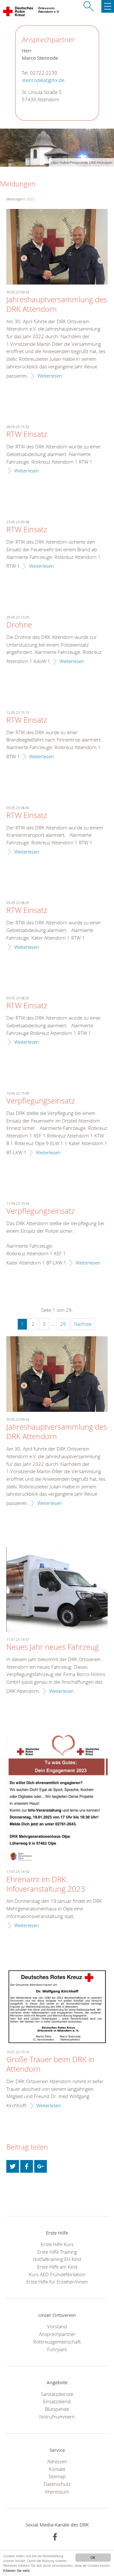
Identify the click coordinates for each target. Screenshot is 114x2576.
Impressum (57, 2492)
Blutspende (57, 2409)
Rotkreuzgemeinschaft (57, 2342)
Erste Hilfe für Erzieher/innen (57, 2282)
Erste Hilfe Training (57, 2252)
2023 (30, 199)
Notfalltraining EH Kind (57, 2259)
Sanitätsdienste (57, 2394)
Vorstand (57, 2326)
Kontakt (57, 2469)
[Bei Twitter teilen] (13, 2166)
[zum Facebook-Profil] (55, 2537)
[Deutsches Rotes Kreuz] (19, 13)
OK (93, 2557)
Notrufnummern (57, 2417)
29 (63, 1324)
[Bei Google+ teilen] (41, 2166)
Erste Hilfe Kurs (57, 2244)
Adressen (57, 2461)
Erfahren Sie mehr (16, 2570)
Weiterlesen (50, 376)
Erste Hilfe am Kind (57, 2267)
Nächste (83, 1324)
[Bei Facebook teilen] (27, 2166)
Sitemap (57, 2476)
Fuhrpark (57, 2349)
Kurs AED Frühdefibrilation (57, 2274)
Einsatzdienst (57, 2401)
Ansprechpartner (57, 2334)
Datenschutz (57, 2484)
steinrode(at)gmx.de (43, 80)
